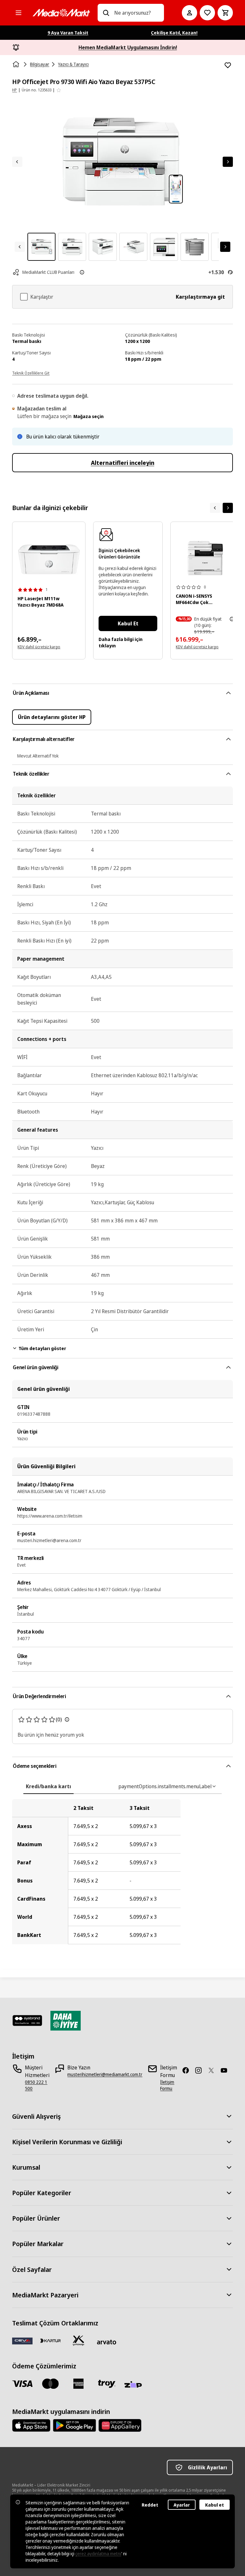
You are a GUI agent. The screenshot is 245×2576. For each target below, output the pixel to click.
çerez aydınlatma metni (98, 2554)
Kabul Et (128, 623)
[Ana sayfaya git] (61, 13)
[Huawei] (120, 2425)
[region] (122, 1872)
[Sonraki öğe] (228, 508)
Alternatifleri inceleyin (123, 463)
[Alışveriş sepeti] (225, 13)
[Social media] (188, 2070)
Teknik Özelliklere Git (31, 373)
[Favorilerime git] (207, 13)
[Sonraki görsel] (228, 162)
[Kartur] (50, 2341)
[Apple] (31, 2425)
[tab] (48, 1786)
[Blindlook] (27, 2021)
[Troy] (107, 2384)
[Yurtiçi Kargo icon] (78, 2341)
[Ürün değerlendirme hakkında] (67, 1719)
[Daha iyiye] (66, 2021)
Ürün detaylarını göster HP (52, 717)
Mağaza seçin (89, 416)
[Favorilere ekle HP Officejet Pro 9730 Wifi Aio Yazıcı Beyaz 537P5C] (228, 65)
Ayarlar (182, 2505)
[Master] (50, 2384)
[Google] (74, 2425)
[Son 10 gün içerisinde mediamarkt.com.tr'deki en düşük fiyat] (232, 619)
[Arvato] (107, 2342)
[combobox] (136, 13)
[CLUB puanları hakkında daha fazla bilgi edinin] (82, 272)
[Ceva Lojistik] (22, 2341)
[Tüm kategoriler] (19, 13)
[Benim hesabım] (189, 13)
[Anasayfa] (17, 64)
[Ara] (106, 13)
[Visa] (22, 2384)
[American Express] (78, 2384)
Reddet (150, 2505)
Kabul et (215, 2505)
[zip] (135, 2385)
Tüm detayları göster (42, 1348)
